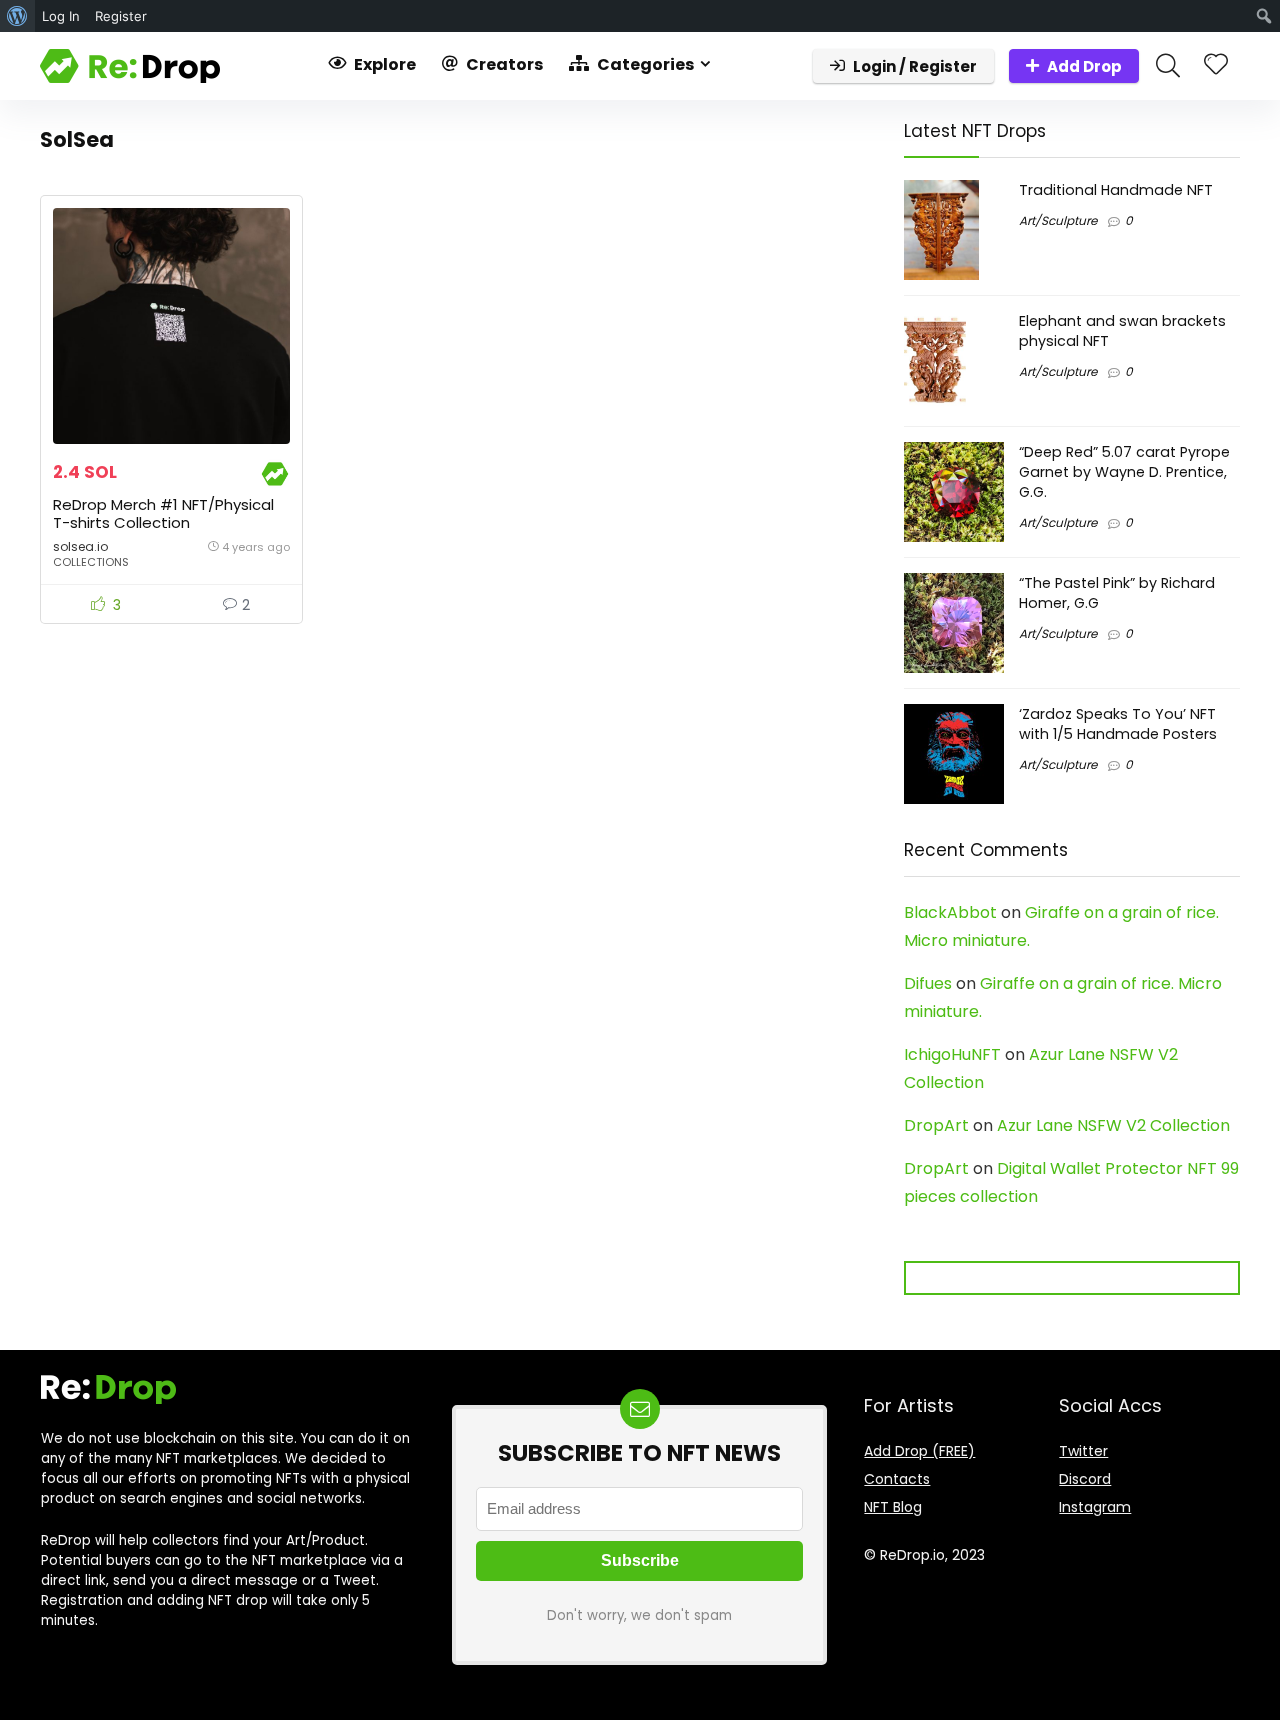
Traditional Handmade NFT (1116, 190)
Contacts (897, 1479)
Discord (1085, 1479)
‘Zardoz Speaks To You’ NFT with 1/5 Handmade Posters (1118, 724)
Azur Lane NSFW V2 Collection (1113, 1125)
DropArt (936, 1125)
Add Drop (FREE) (919, 1451)
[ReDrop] (275, 472)
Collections (91, 562)
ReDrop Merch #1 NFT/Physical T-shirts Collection (163, 513)
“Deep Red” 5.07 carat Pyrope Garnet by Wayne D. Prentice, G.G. (1124, 472)
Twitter (1083, 1451)
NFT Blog (893, 1507)
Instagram (1095, 1507)
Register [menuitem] (121, 16)
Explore (383, 64)
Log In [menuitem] (61, 16)
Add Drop (1084, 66)
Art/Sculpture (1058, 220)
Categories (644, 64)
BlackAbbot (950, 912)
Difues (928, 983)
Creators (503, 64)
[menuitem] (17, 16)
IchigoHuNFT (952, 1054)
